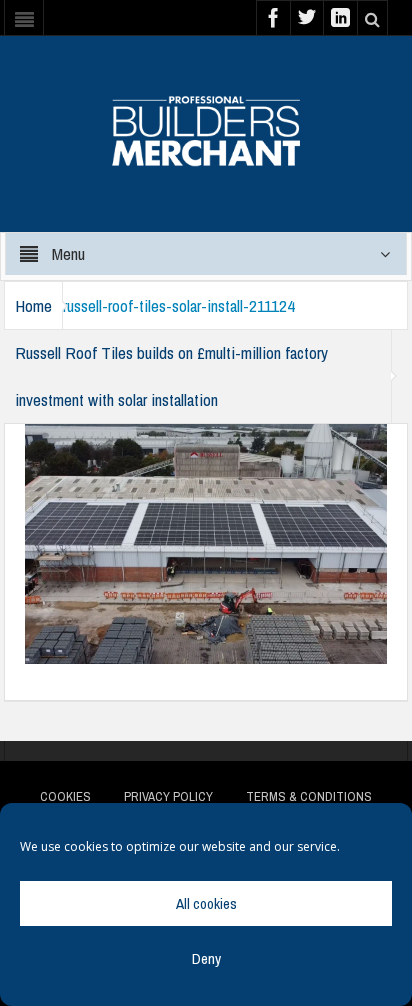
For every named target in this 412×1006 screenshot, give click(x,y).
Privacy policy (168, 796)
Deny (206, 958)
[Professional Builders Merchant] (206, 124)
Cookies (65, 796)
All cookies (206, 903)
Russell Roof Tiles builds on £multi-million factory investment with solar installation (171, 376)
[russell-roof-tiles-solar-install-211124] (206, 542)
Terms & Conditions (309, 796)
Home (33, 305)
